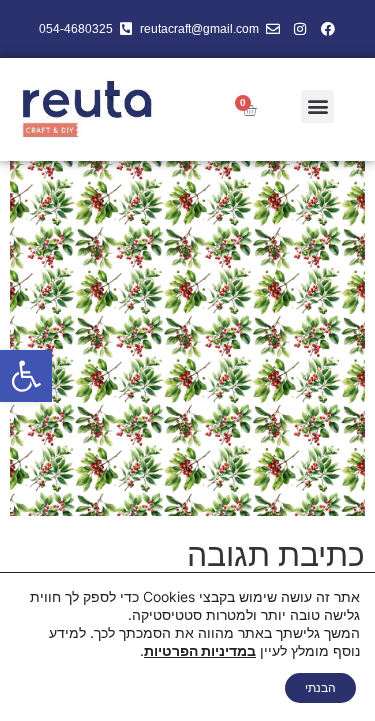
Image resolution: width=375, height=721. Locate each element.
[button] (26, 376)
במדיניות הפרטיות (200, 650)
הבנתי (320, 687)
